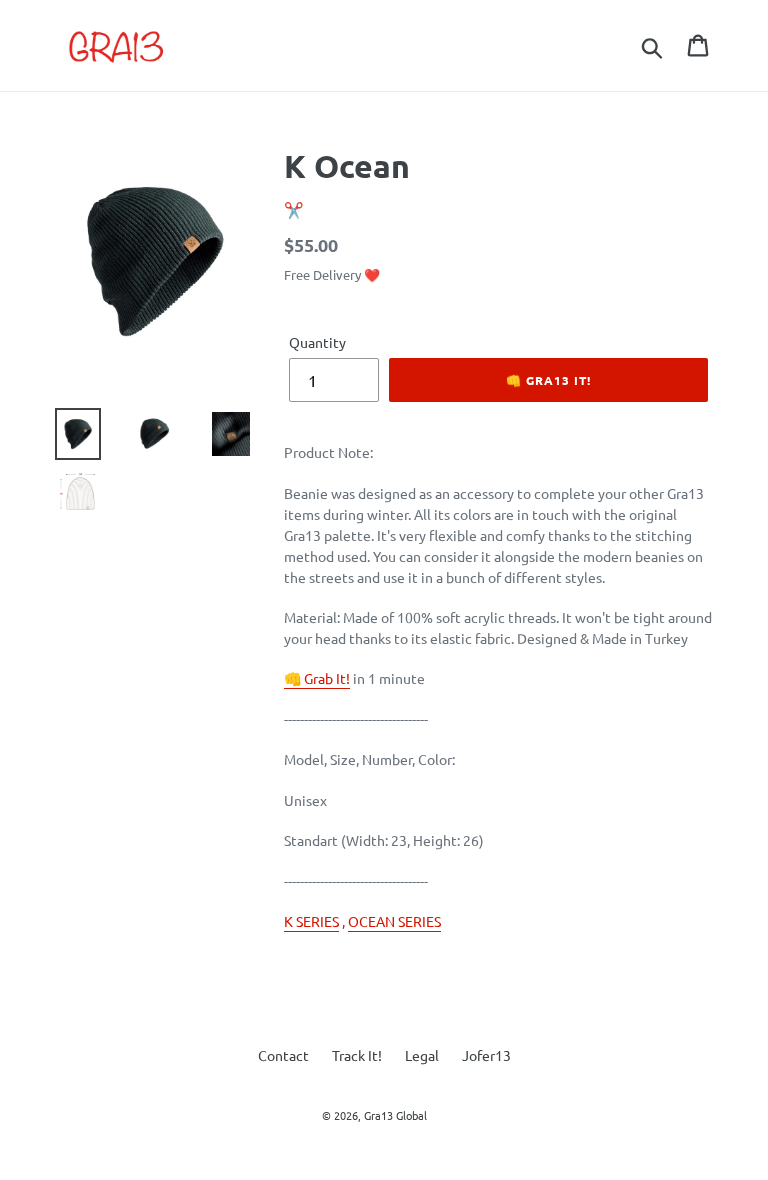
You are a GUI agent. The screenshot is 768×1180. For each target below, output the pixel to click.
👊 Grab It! (317, 678)
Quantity (317, 342)
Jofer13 (486, 1055)
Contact (283, 1055)
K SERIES (311, 921)
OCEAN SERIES (394, 921)
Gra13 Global (395, 1115)
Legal (422, 1055)
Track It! (357, 1055)
